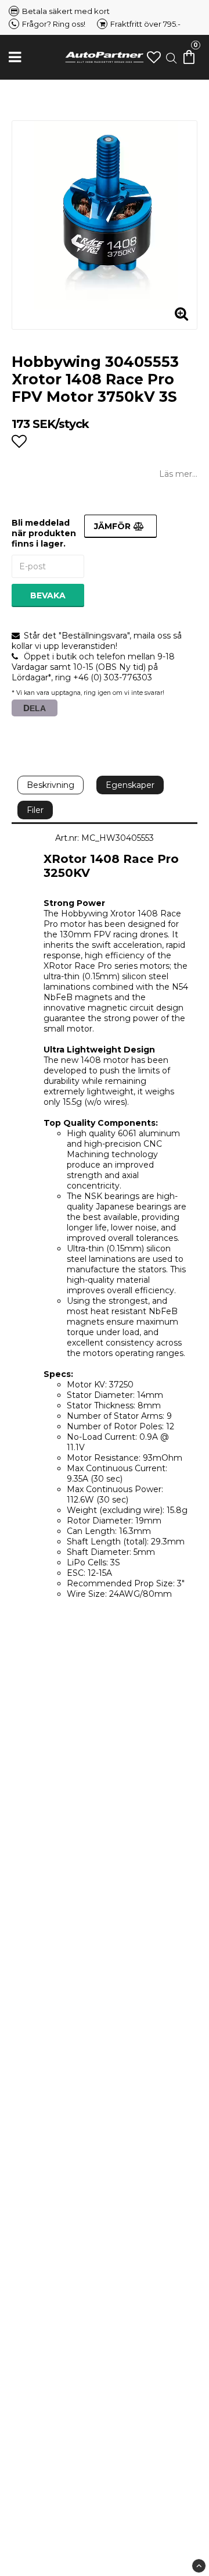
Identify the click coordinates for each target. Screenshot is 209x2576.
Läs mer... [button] (178, 474)
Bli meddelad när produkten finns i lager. (44, 533)
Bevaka (48, 595)
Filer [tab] (35, 810)
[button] (154, 57)
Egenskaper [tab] (130, 785)
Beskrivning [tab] (51, 785)
